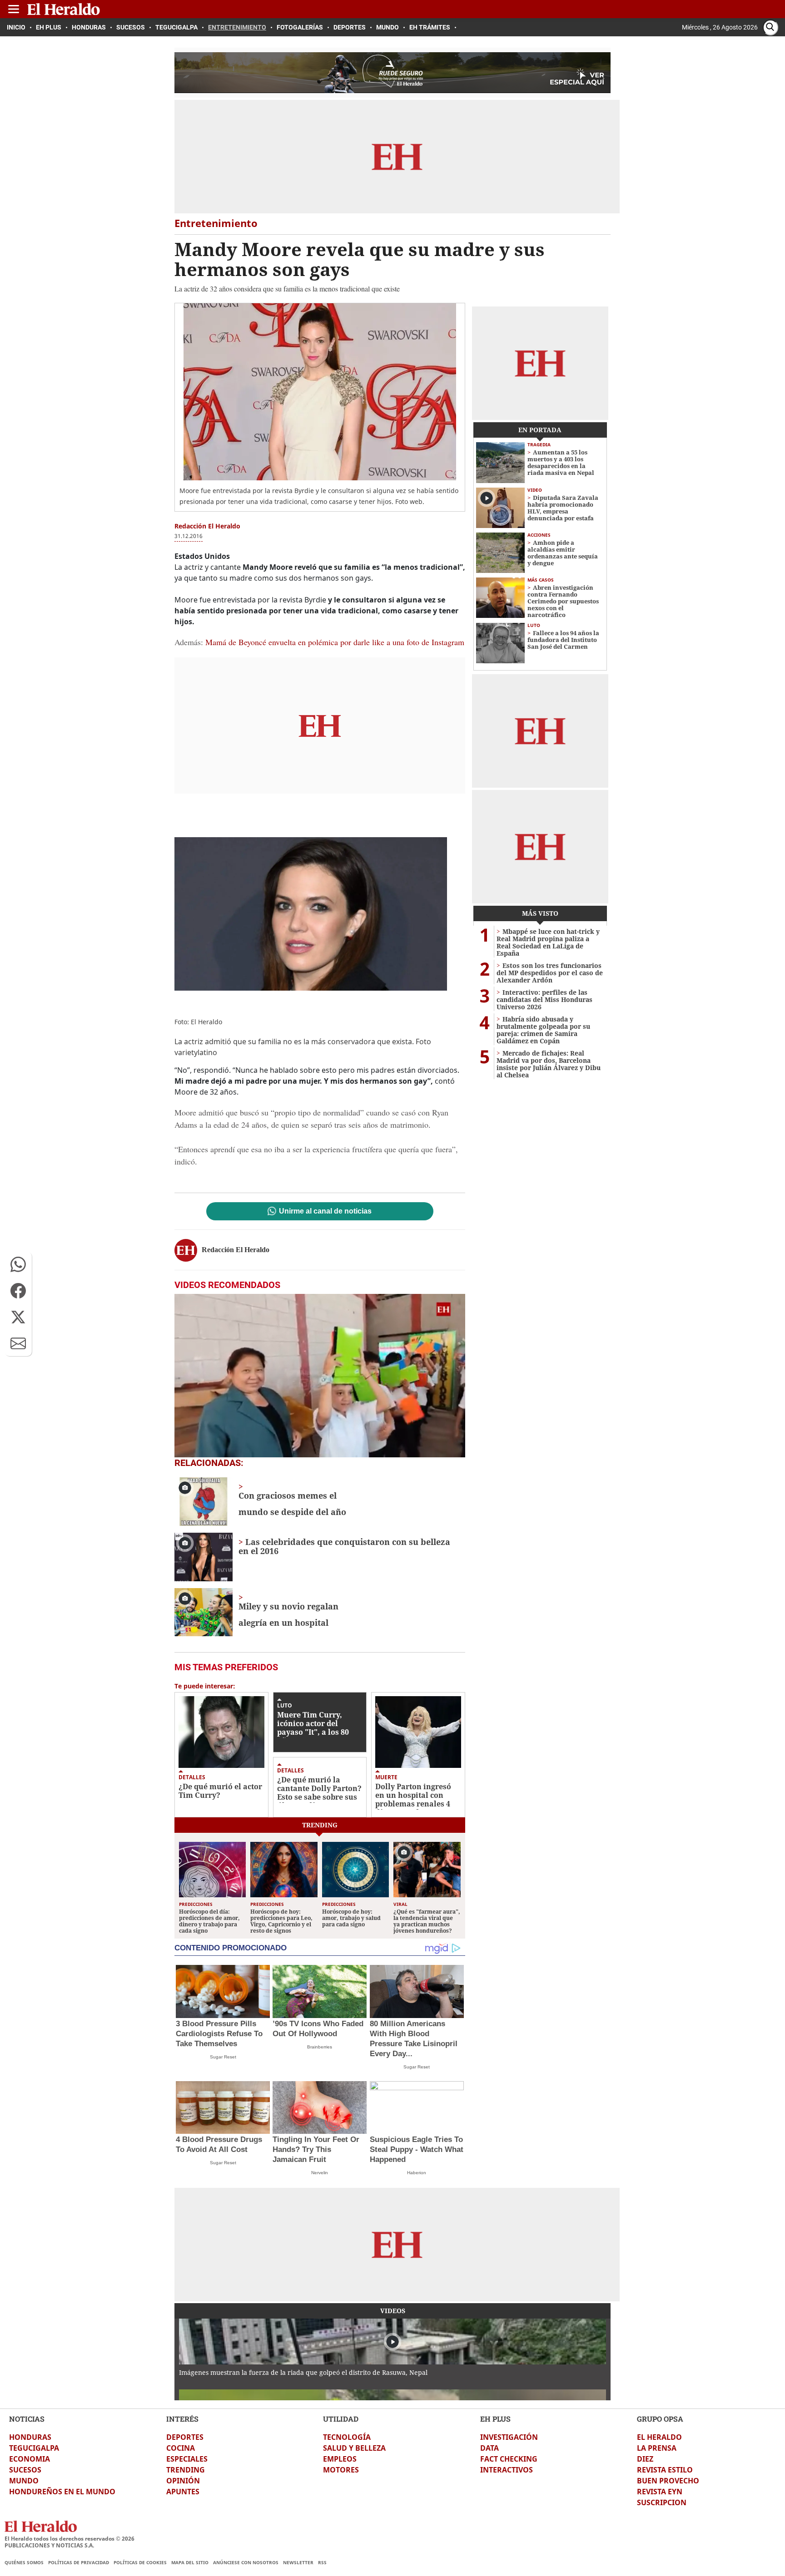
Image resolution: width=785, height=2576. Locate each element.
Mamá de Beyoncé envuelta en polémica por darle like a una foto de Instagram (335, 642)
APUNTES (183, 2492)
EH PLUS (495, 2419)
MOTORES (341, 2470)
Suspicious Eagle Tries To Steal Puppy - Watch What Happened (417, 2149)
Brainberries (320, 2047)
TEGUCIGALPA (34, 2448)
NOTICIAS (27, 2419)
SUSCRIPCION (662, 2502)
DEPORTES (185, 2437)
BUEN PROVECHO (668, 2481)
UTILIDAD (341, 2419)
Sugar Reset (223, 2057)
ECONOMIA (30, 2459)
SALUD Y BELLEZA (354, 2448)
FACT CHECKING (509, 2459)
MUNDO (24, 2481)
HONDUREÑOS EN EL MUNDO (62, 2492)
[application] (320, 1376)
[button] (18, 1264)
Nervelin (320, 2173)
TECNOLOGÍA (347, 2437)
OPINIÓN (183, 2481)
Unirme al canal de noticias (325, 1211)
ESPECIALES (187, 2459)
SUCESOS (25, 2470)
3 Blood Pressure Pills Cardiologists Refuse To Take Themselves (219, 2034)
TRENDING (186, 2470)
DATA (489, 2448)
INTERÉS (182, 2419)
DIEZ (645, 2459)
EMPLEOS (340, 2459)
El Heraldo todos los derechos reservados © (70, 2539)
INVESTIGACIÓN (509, 2437)
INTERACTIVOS (507, 2470)
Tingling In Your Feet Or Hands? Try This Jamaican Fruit (316, 2149)
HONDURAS (30, 2437)
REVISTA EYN (660, 2492)
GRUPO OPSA (660, 2419)
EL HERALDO (659, 2437)
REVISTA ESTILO (665, 2470)
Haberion (417, 2173)
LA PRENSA (657, 2448)
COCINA (181, 2448)
